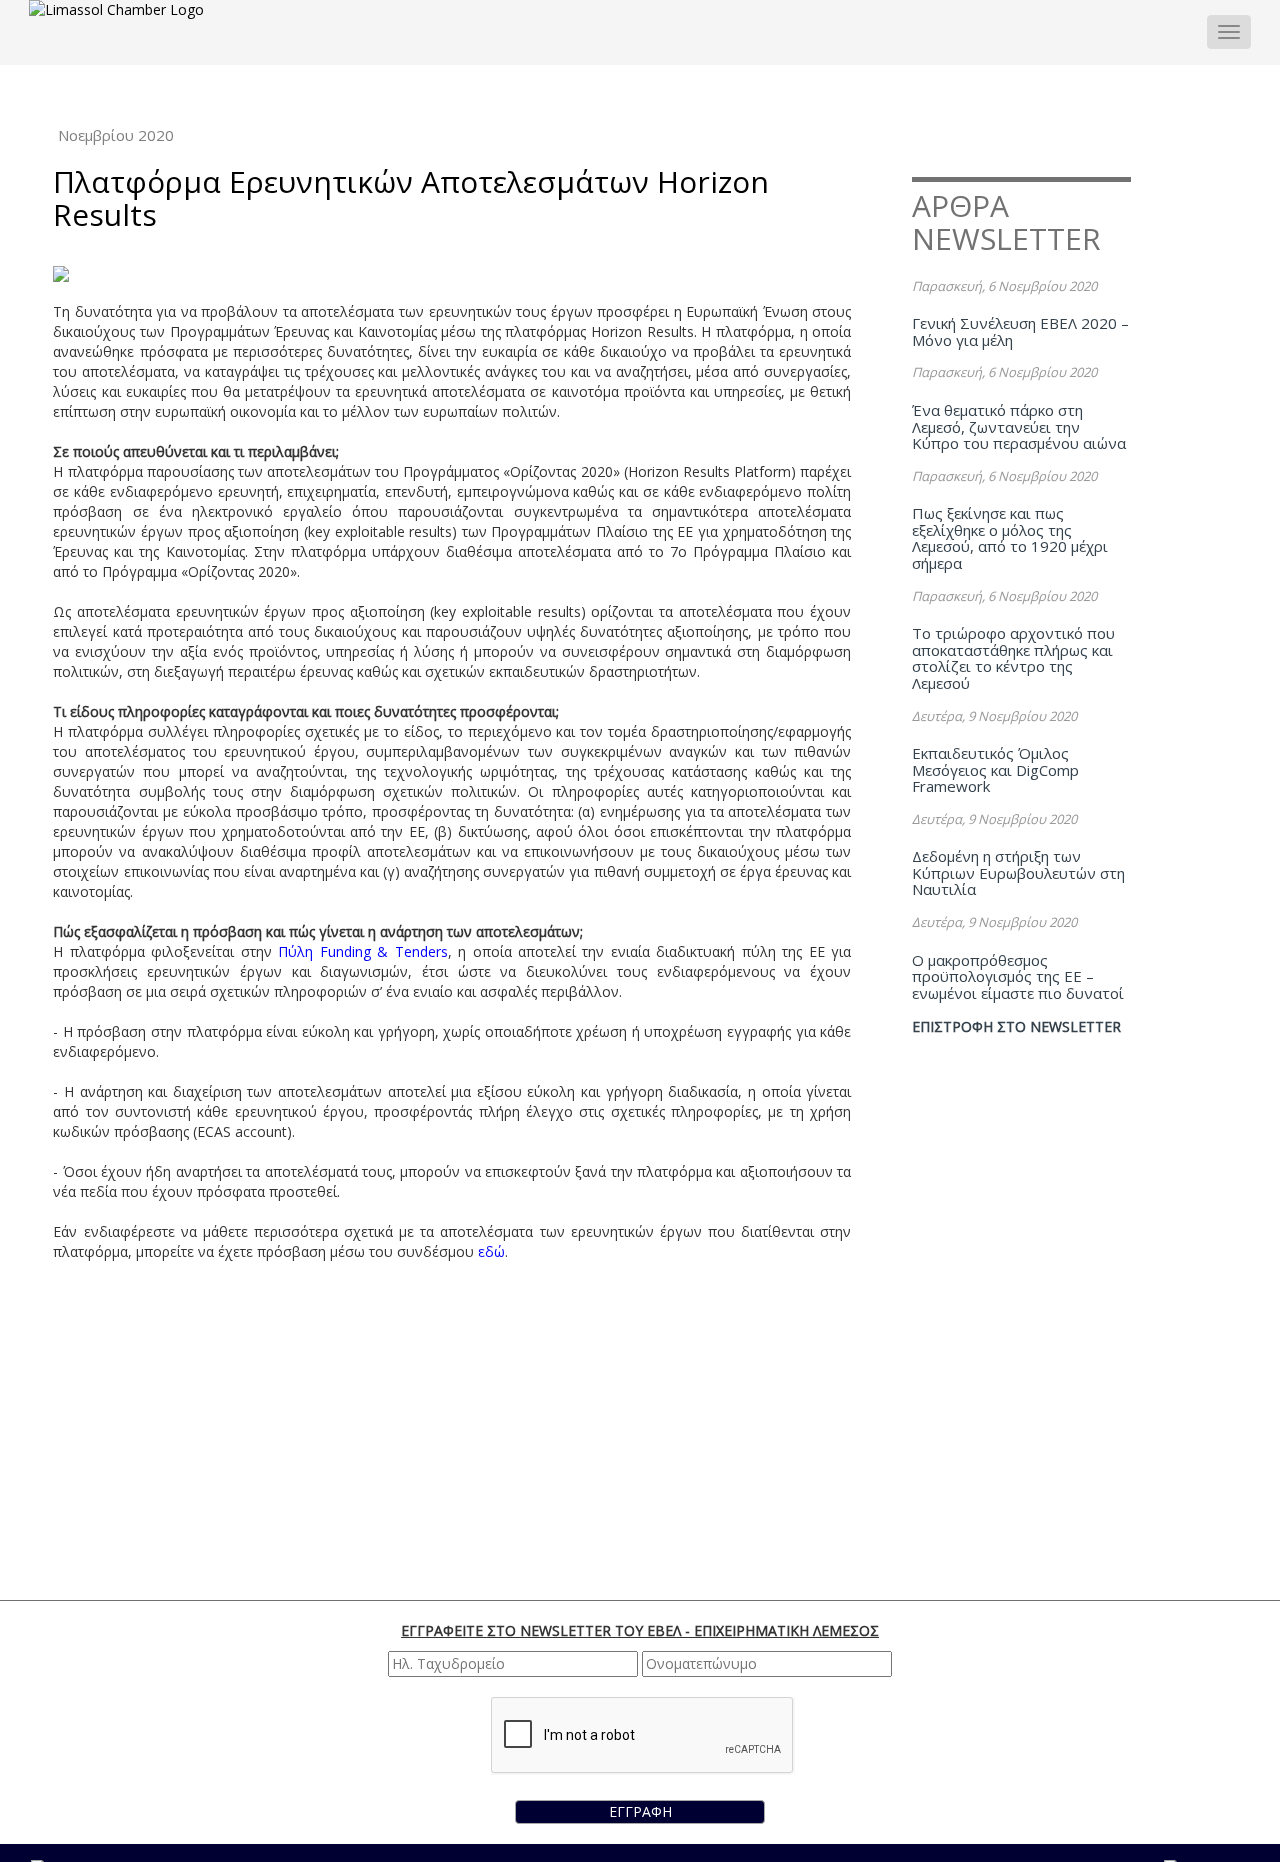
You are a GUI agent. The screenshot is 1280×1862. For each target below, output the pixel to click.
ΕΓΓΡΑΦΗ (640, 1811)
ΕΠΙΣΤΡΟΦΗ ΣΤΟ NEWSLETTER (1016, 1026)
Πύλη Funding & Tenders (362, 951)
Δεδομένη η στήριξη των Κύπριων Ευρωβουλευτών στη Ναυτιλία (1018, 872)
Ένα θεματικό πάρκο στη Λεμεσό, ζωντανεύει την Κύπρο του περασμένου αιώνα (1019, 426)
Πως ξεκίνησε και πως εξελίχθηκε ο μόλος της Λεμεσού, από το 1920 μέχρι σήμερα (1010, 538)
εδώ (491, 1251)
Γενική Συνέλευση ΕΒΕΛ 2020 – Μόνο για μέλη (1020, 331)
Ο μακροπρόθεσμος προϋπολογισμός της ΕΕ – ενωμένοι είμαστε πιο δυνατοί (1018, 976)
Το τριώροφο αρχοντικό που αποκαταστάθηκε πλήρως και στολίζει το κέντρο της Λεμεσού (1013, 658)
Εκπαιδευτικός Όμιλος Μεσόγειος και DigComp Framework (995, 769)
